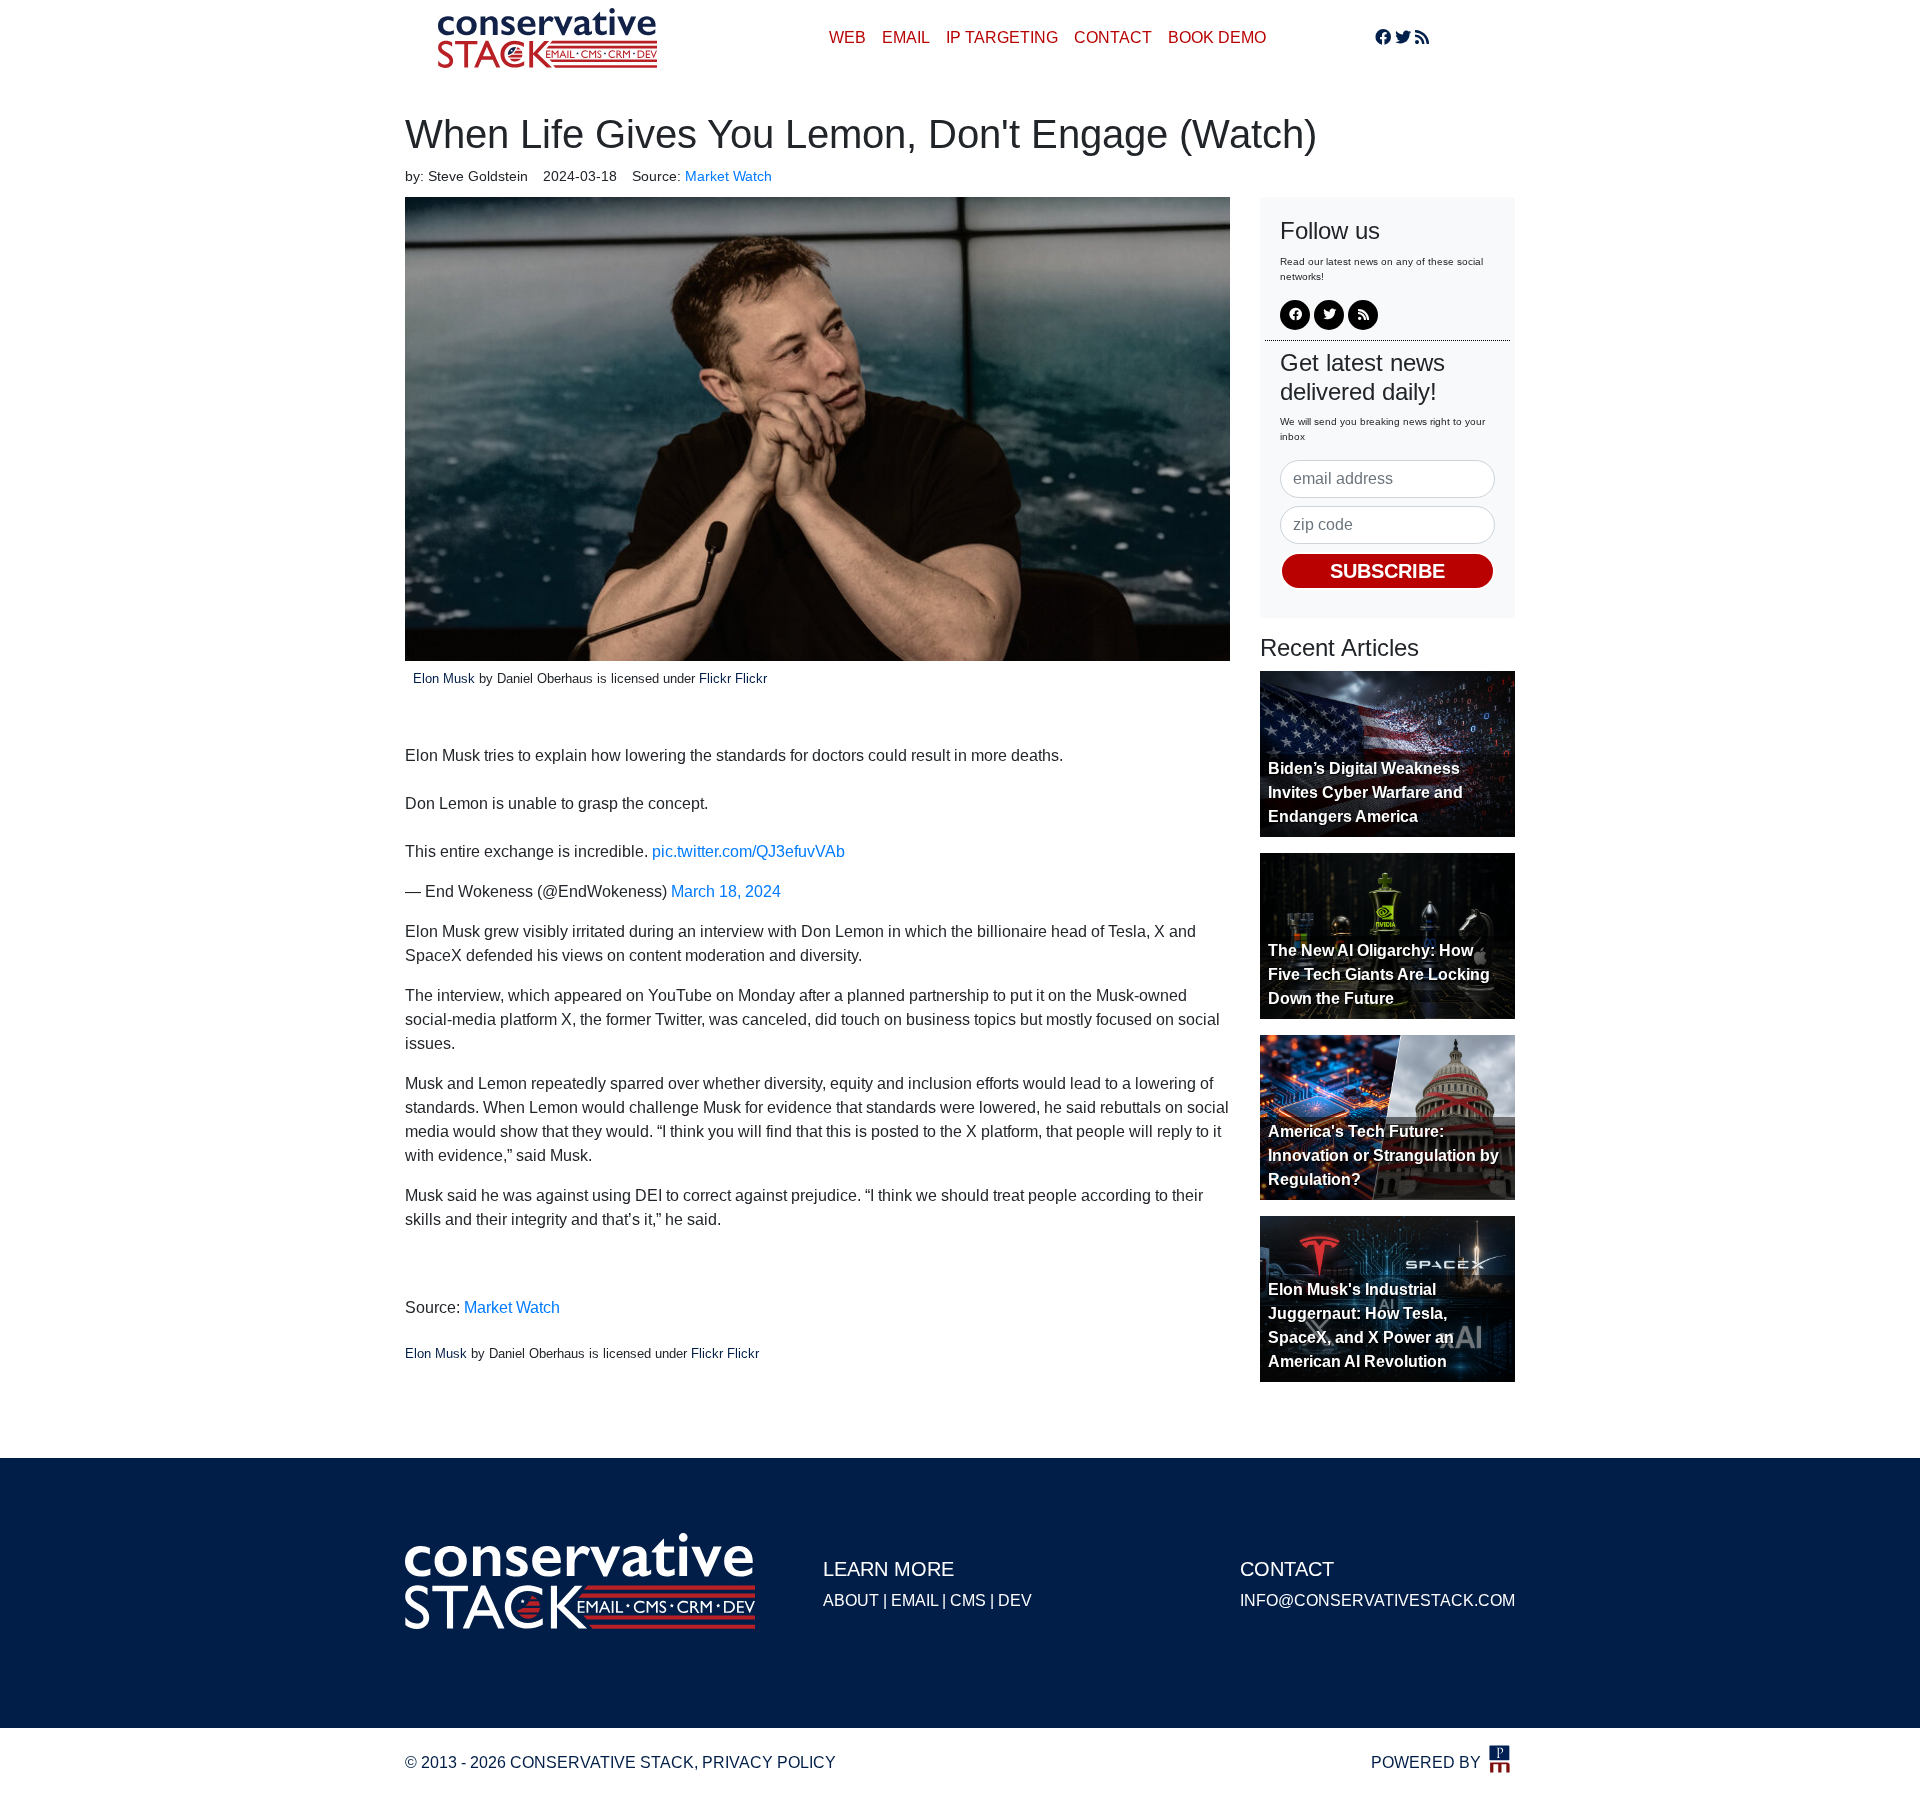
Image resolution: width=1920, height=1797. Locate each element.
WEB (847, 37)
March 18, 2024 (726, 891)
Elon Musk (444, 678)
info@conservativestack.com (1377, 1600)
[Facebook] (1383, 37)
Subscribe (1387, 571)
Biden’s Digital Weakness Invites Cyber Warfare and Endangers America (1365, 792)
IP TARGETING (1002, 37)
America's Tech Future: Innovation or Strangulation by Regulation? (1383, 1155)
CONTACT (1113, 37)
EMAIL (906, 37)
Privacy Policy (769, 1762)
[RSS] (1422, 37)
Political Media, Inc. (1500, 1759)
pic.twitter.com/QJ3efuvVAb (748, 851)
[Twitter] (1403, 37)
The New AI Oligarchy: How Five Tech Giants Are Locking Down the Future (1379, 974)
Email (914, 1600)
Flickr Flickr (733, 678)
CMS (968, 1600)
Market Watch (512, 1307)
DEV (1015, 1600)
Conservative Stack (548, 38)
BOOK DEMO (1217, 37)
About (851, 1600)
